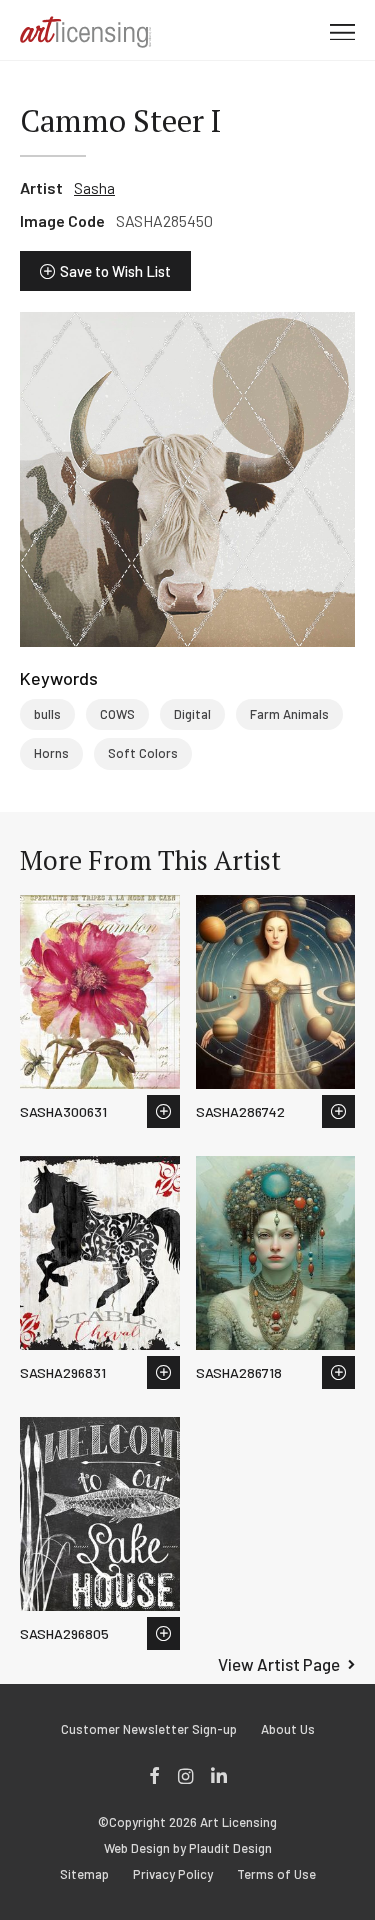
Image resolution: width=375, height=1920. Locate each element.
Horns (51, 753)
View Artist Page (279, 1664)
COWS (117, 714)
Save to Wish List (115, 271)
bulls (47, 714)
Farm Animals (289, 714)
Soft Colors (143, 753)
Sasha (94, 187)
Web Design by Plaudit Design (188, 1848)
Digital (192, 714)
